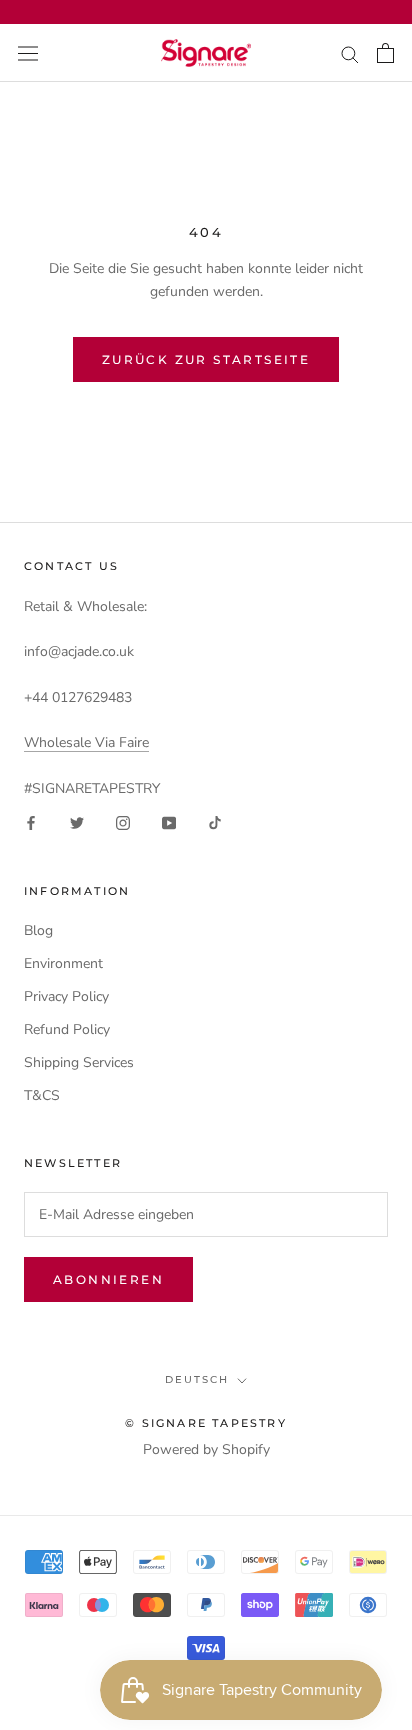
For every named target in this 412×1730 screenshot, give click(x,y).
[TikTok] (215, 822)
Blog (38, 930)
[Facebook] (31, 822)
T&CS (42, 1095)
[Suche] (350, 53)
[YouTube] (169, 822)
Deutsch (197, 1379)
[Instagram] (123, 822)
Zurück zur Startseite (206, 359)
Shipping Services (79, 1062)
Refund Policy (67, 1029)
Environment (63, 963)
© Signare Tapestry (206, 1423)
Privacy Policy (66, 996)
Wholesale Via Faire (86, 742)
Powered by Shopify (206, 1449)
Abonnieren (108, 1279)
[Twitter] (77, 822)
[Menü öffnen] (28, 52)
